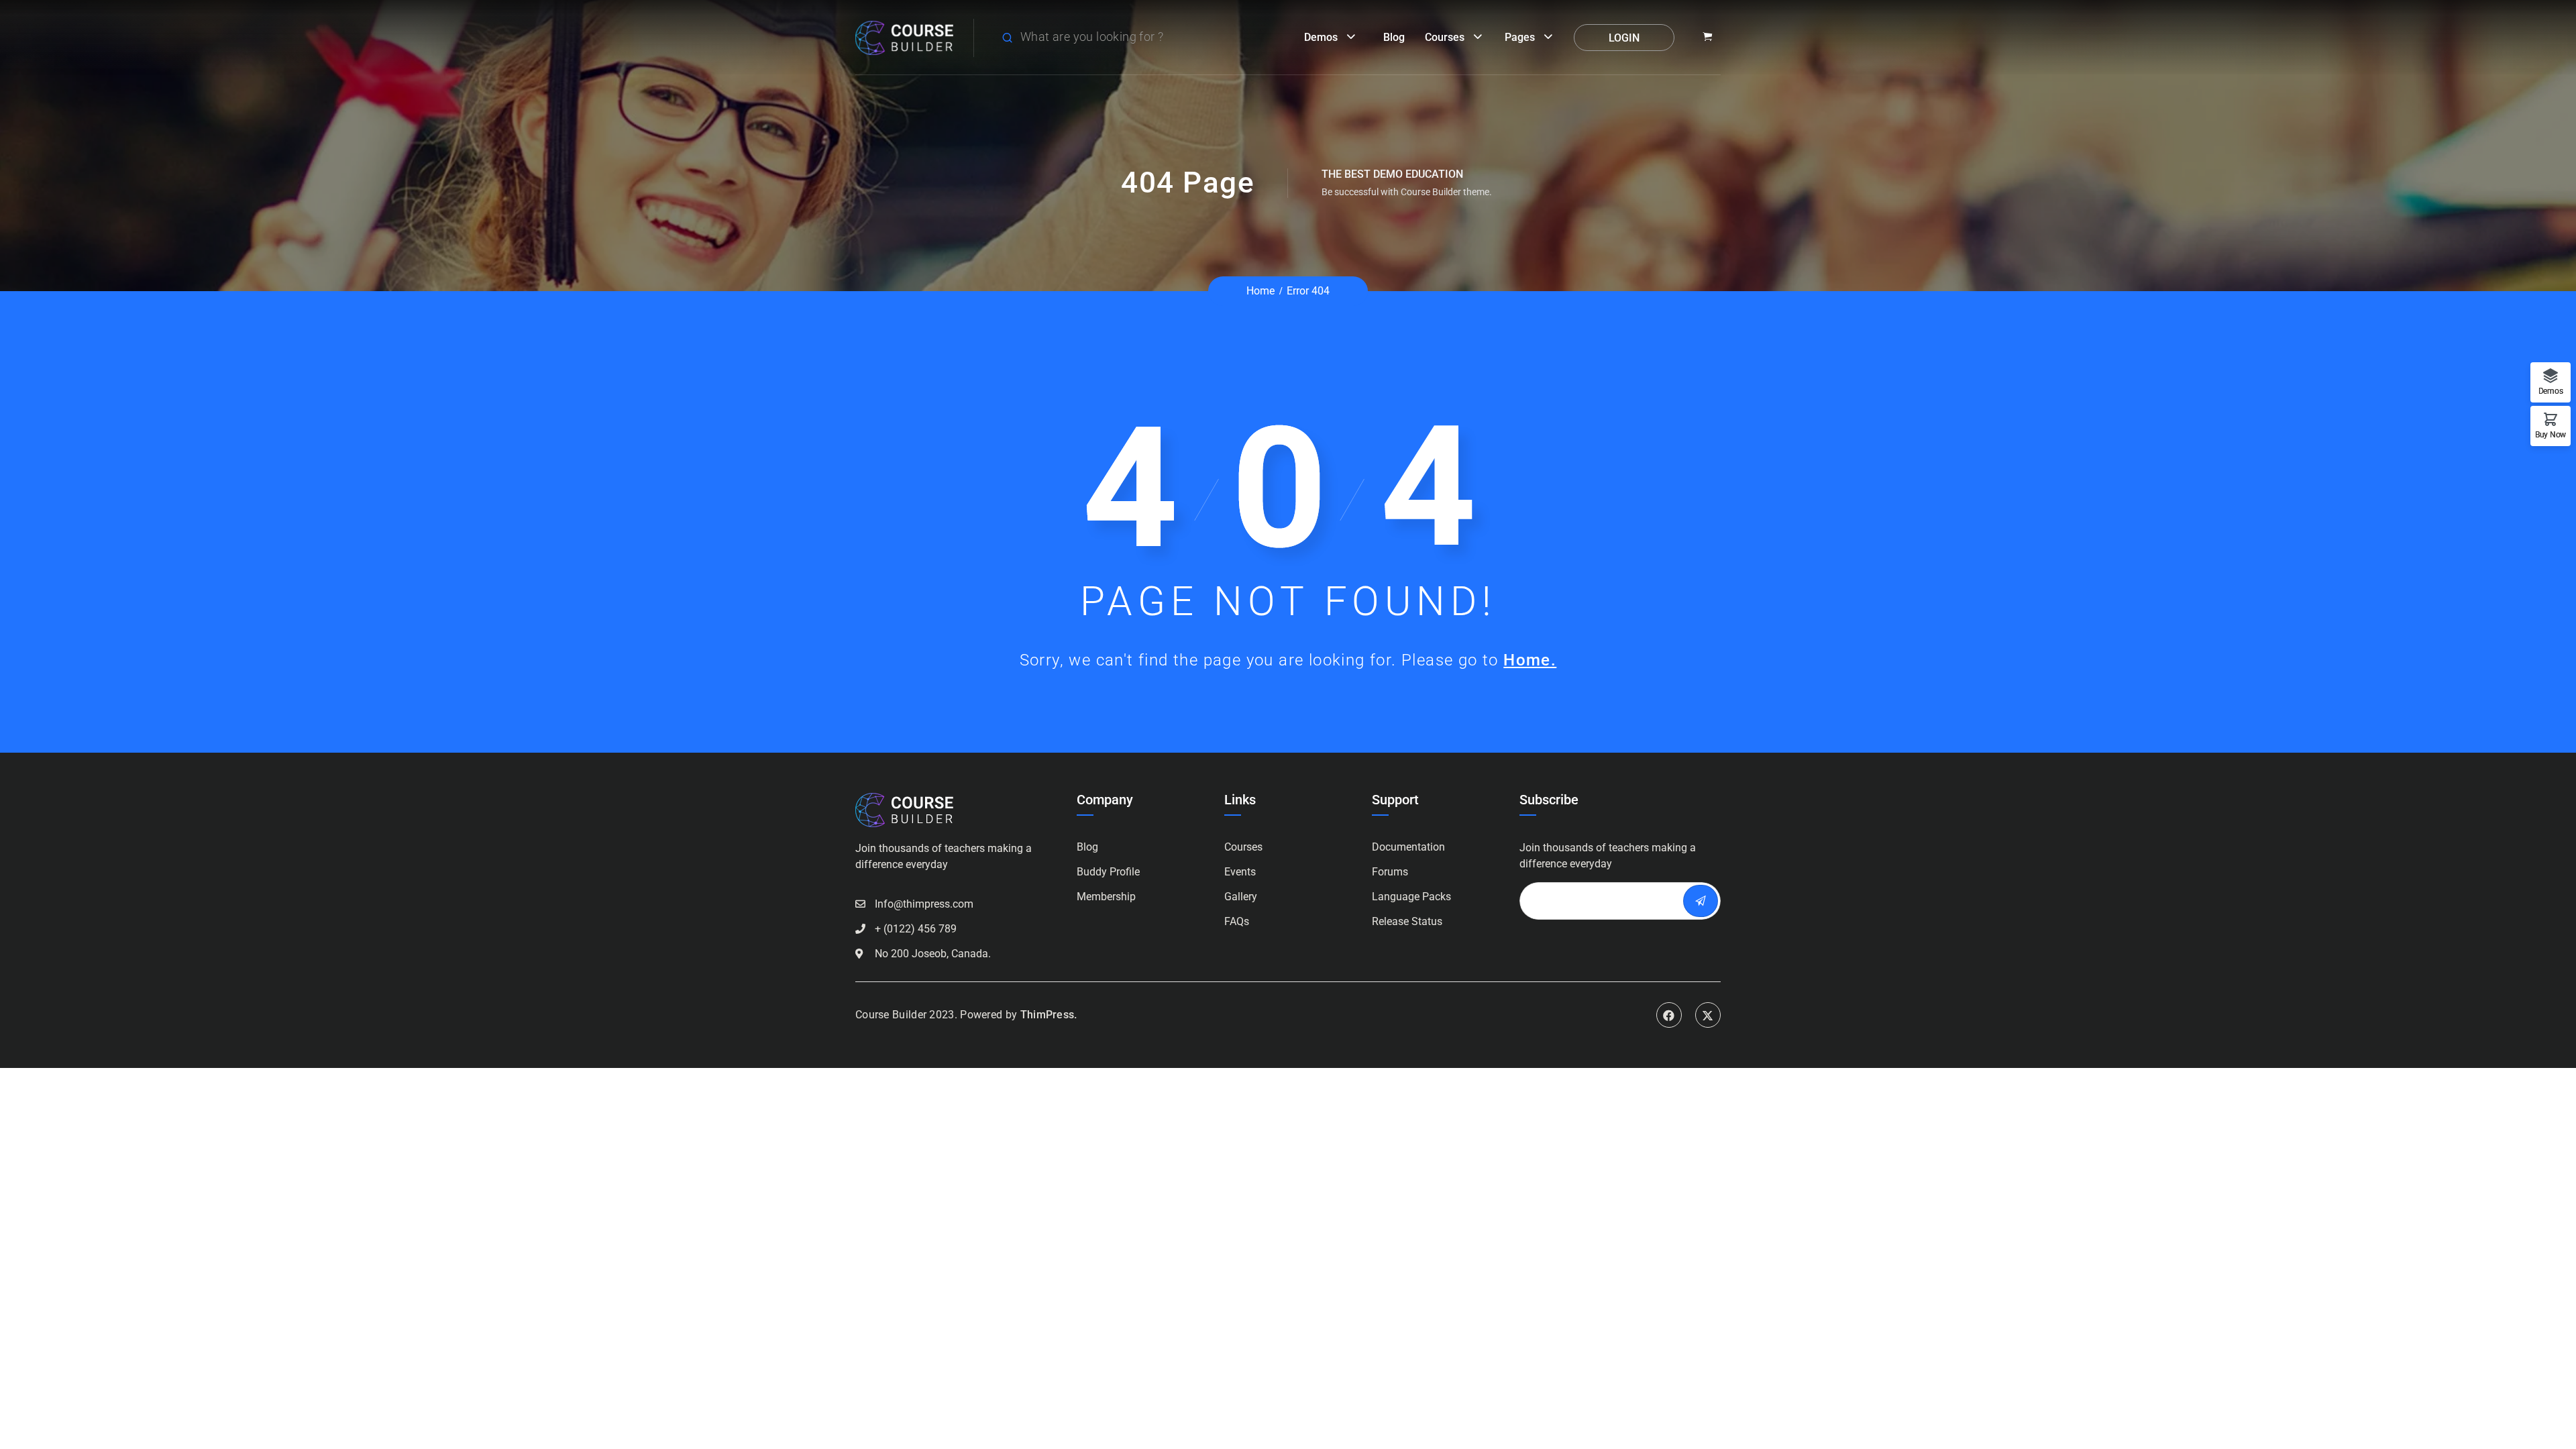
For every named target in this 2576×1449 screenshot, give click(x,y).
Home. (1530, 660)
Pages (1520, 37)
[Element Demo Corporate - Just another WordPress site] (904, 37)
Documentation (1408, 847)
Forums (1390, 872)
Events (1240, 872)
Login (1624, 38)
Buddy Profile (1108, 872)
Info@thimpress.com (924, 904)
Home (1260, 291)
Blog (1394, 37)
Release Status (1407, 921)
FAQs (1237, 921)
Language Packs (1411, 897)
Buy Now (2551, 434)
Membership (1106, 897)
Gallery (1241, 897)
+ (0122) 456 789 (916, 929)
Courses (1445, 37)
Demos (1321, 37)
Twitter (1708, 1015)
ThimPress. (1049, 1015)
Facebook (1669, 1015)
